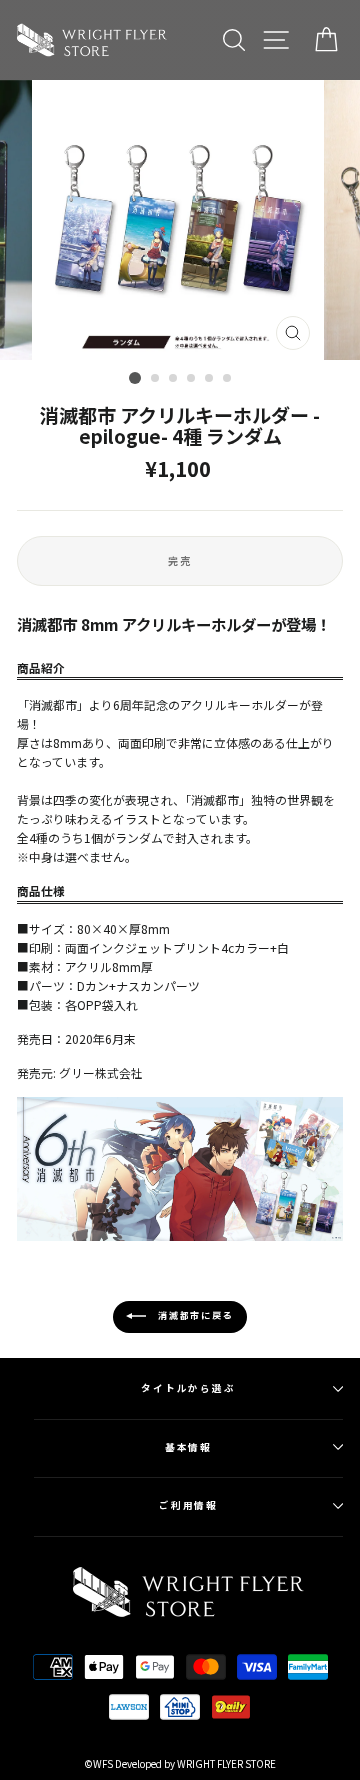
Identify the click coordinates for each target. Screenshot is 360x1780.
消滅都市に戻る (193, 1315)
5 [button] (210, 379)
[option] (180, 220)
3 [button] (174, 379)
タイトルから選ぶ (188, 1388)
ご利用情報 (189, 1505)
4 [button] (192, 379)
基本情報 (189, 1447)
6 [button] (228, 379)
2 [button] (156, 379)
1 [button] (135, 378)
